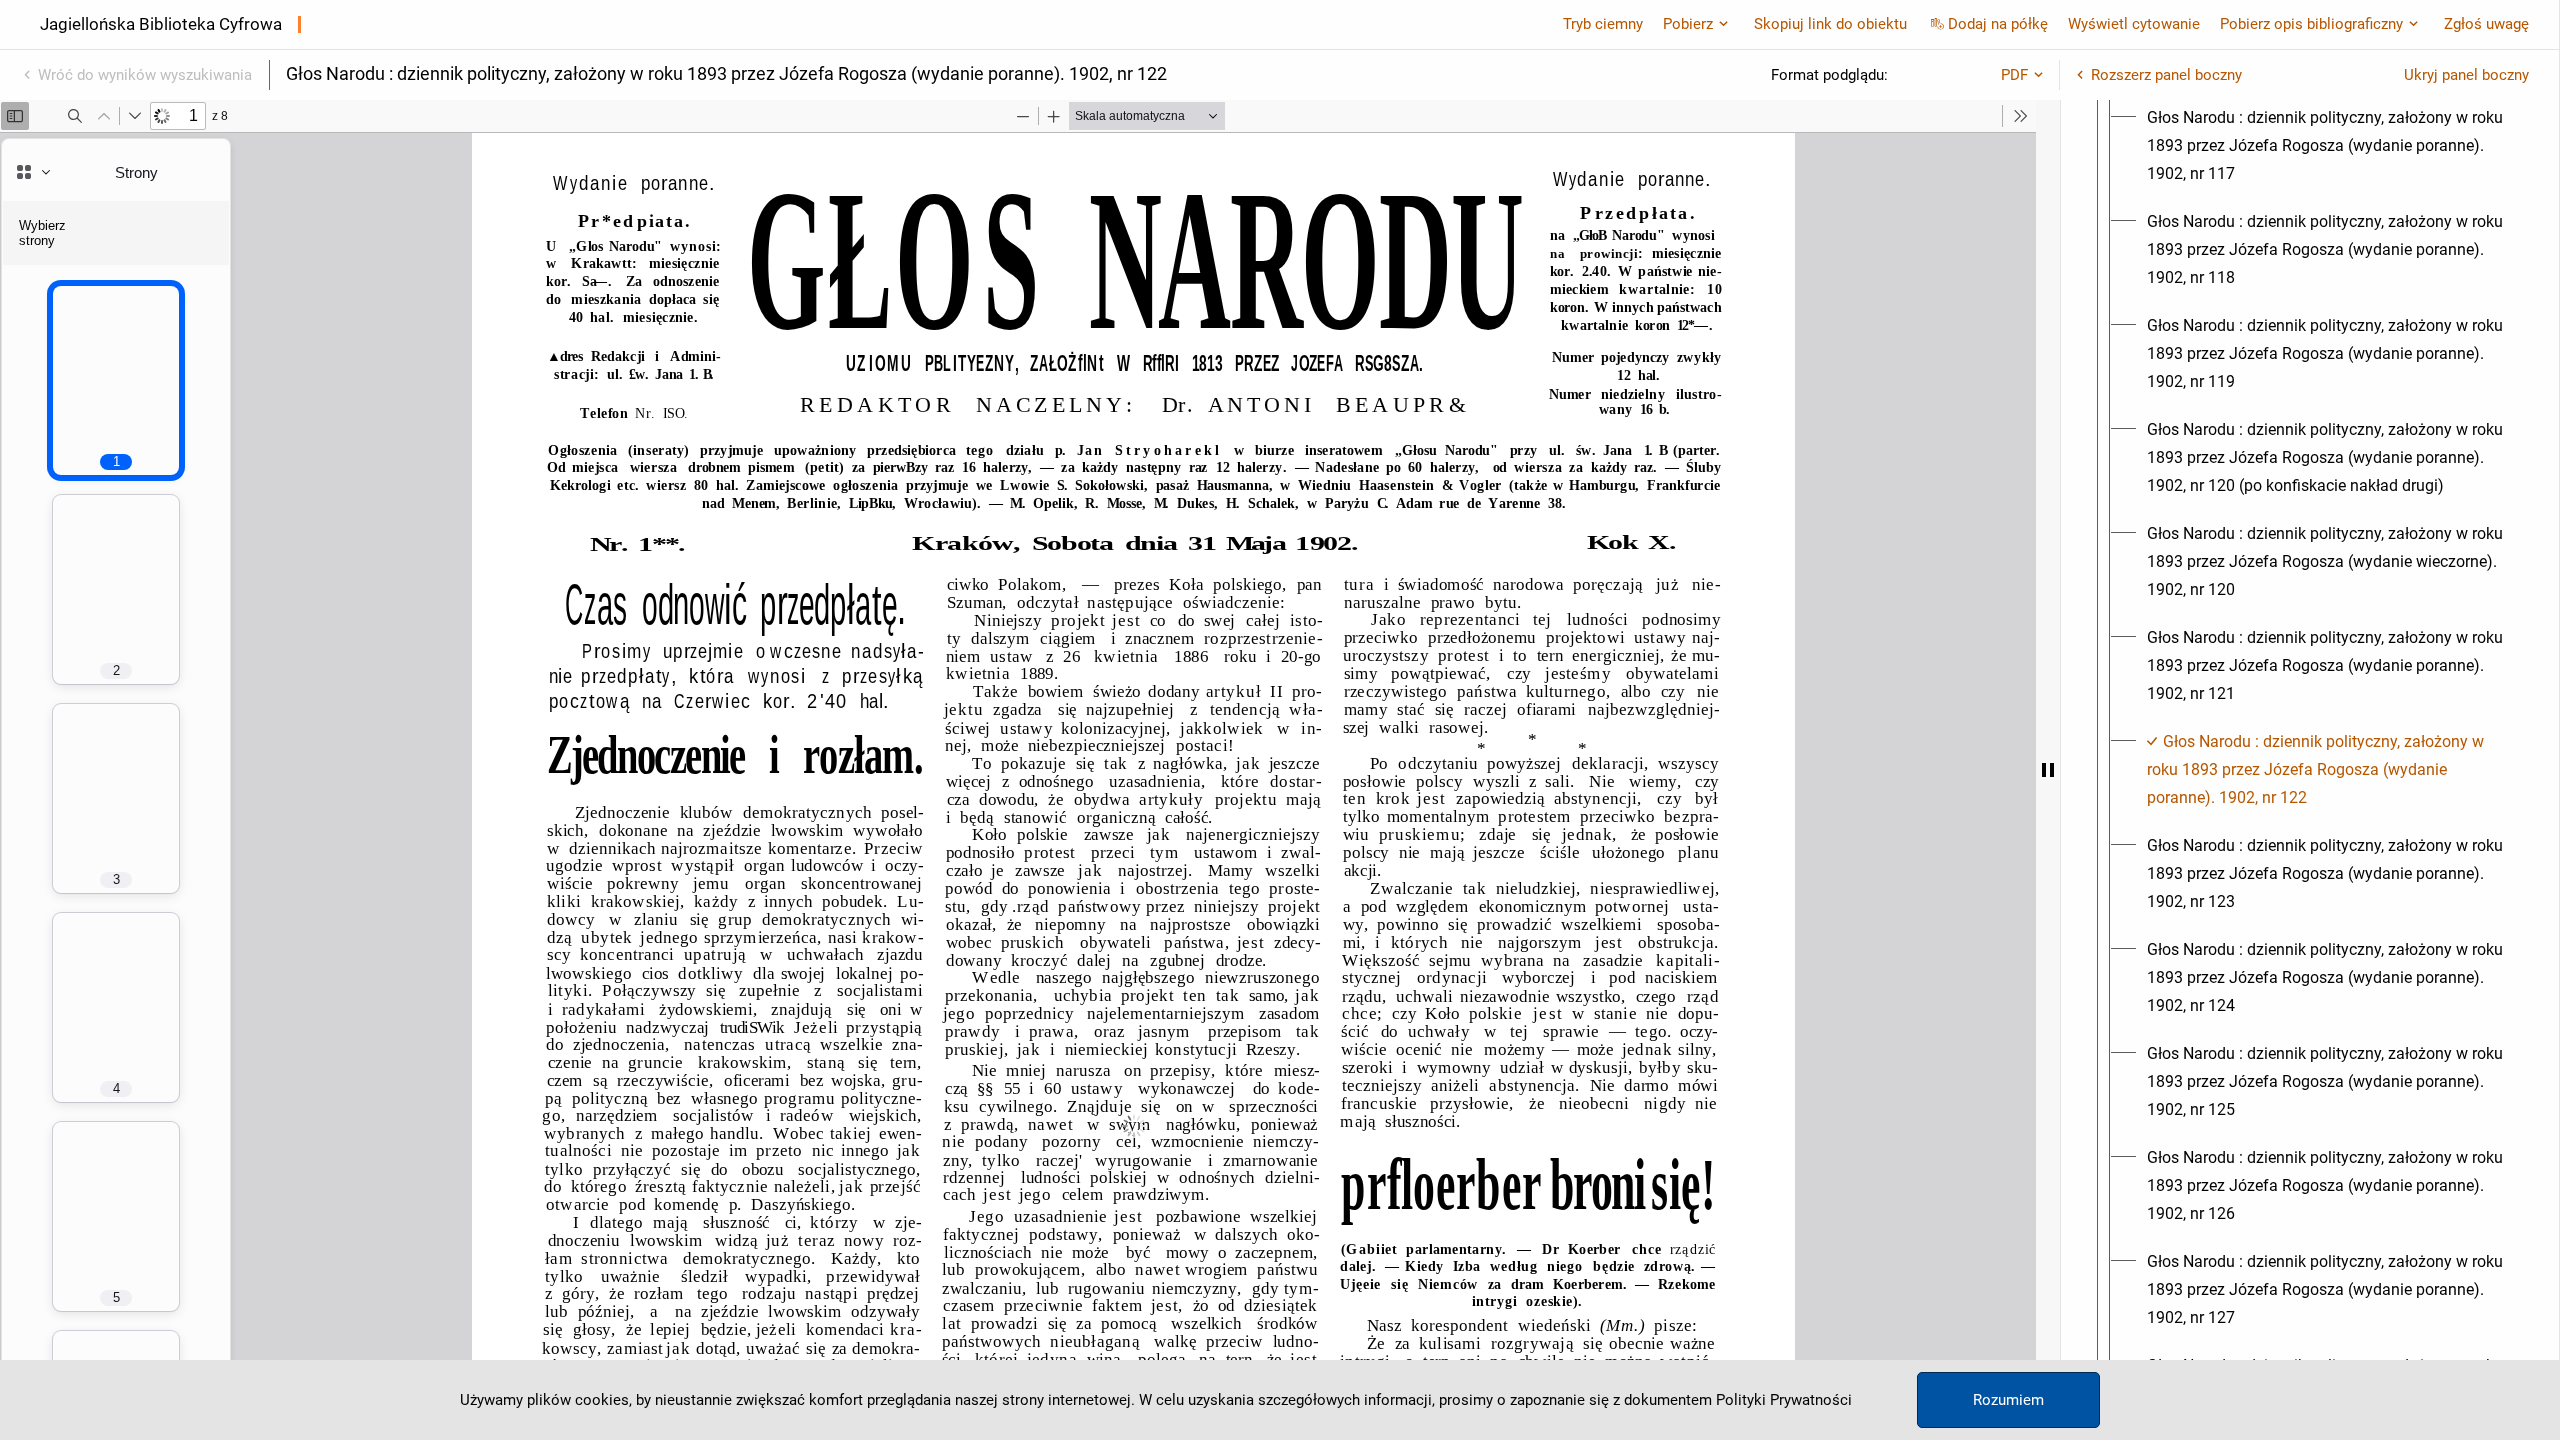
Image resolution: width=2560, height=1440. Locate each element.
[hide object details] (2048, 770)
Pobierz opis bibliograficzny (2311, 24)
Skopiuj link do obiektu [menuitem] (1830, 24)
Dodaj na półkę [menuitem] (1998, 24)
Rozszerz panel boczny (2166, 75)
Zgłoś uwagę (2486, 24)
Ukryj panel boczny (2466, 75)
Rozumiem (2008, 1400)
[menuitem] (2328, 146)
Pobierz (1688, 24)
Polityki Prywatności (1784, 1400)
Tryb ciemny (1603, 24)
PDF (2014, 75)
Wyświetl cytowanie (2134, 24)
